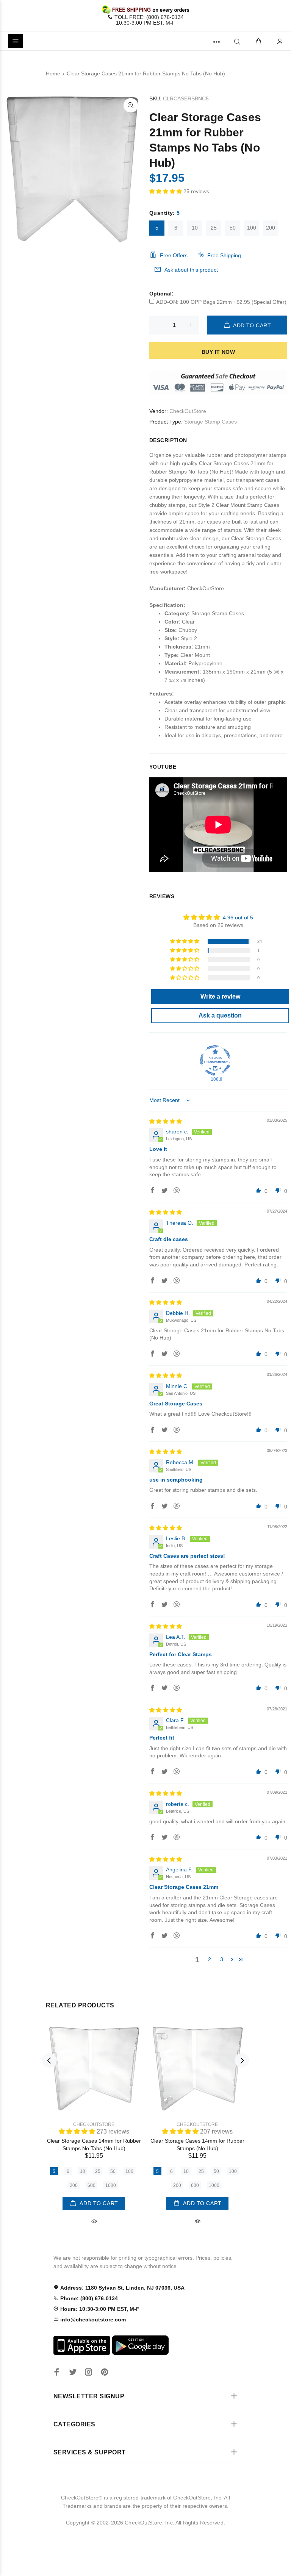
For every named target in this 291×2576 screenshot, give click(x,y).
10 (195, 228)
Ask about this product (191, 270)
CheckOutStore (188, 411)
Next (242, 2060)
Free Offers (174, 255)
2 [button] (210, 1959)
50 (233, 228)
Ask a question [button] (220, 1015)
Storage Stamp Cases (210, 422)
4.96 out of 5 (238, 918)
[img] (166, 1121)
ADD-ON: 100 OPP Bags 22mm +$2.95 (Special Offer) (221, 302)
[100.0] (215, 1060)
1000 (111, 2185)
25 (214, 228)
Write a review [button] (220, 996)
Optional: (161, 294)
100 (252, 228)
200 (271, 228)
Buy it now (218, 352)
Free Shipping (224, 255)
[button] (166, 191)
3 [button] (222, 1959)
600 (92, 2185)
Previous (49, 2060)
